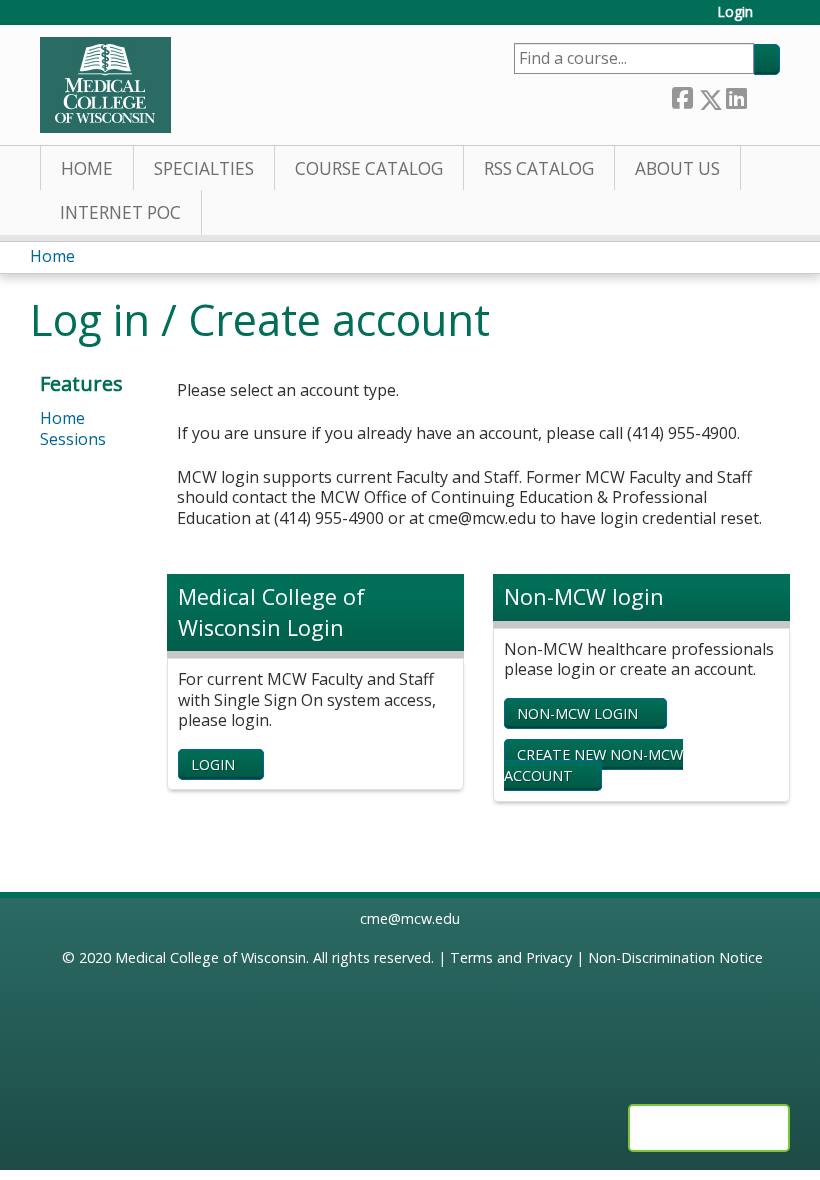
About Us (677, 168)
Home (87, 168)
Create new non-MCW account (593, 765)
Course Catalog (369, 168)
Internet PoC (120, 212)
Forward (763, 95)
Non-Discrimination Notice (675, 957)
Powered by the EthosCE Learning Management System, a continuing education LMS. (709, 1128)
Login (735, 12)
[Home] (105, 85)
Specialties (204, 168)
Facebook (682, 95)
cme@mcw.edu (410, 918)
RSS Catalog (539, 168)
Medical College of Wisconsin (210, 957)
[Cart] (774, 19)
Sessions (73, 439)
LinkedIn (736, 95)
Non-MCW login (577, 713)
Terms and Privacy (511, 957)
